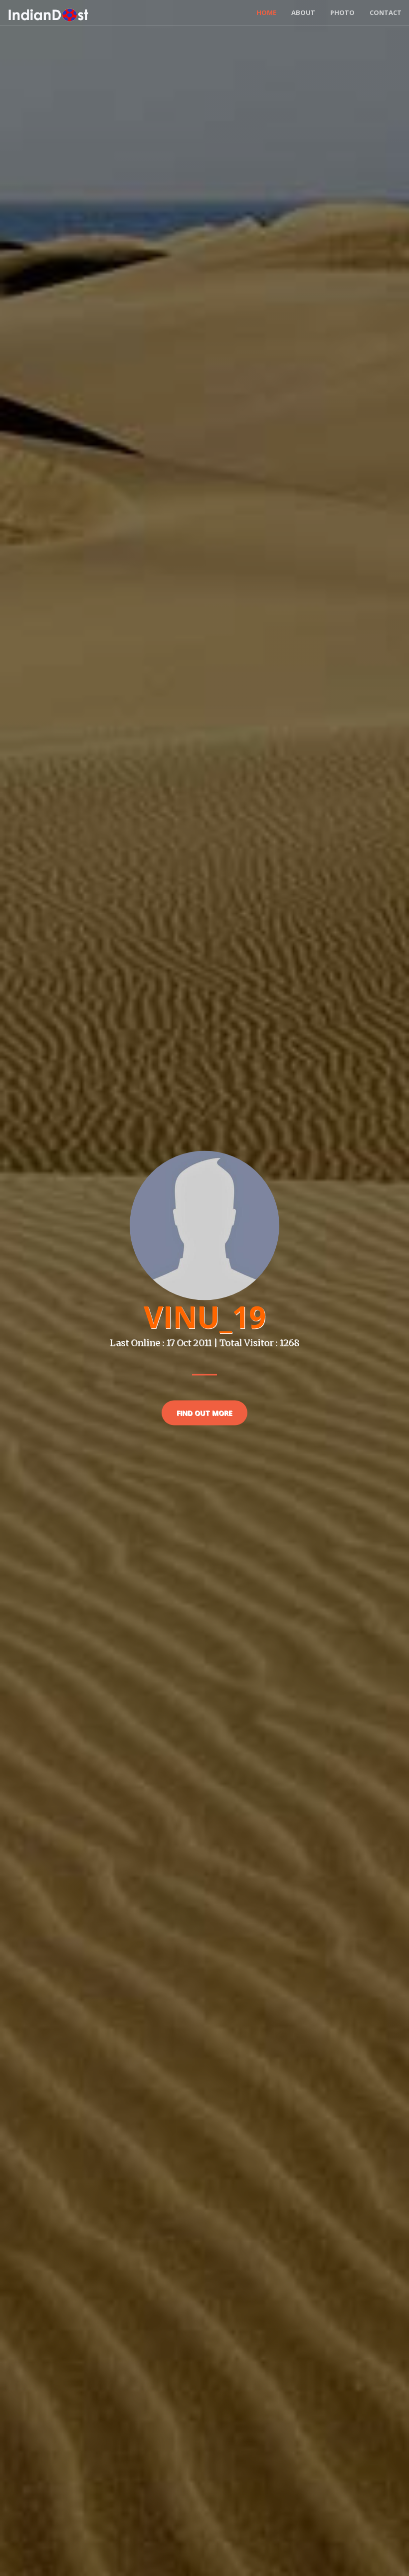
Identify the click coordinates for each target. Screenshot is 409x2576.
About (303, 12)
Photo (342, 12)
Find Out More (204, 1413)
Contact (386, 12)
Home (266, 12)
